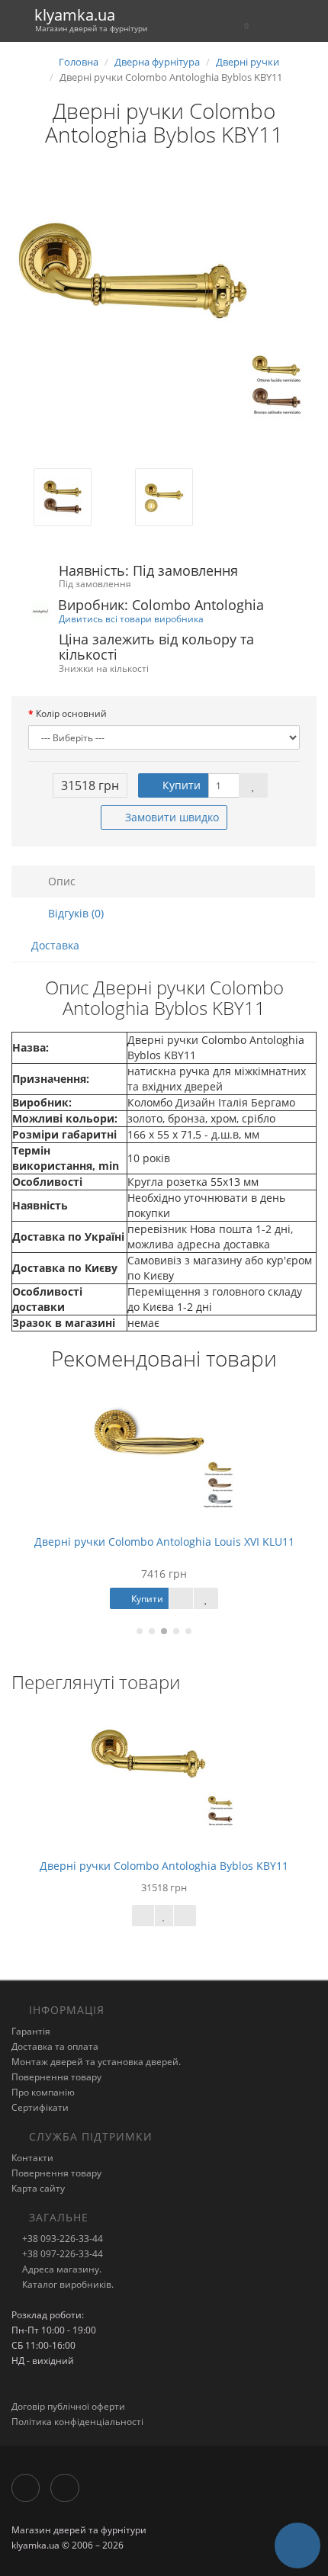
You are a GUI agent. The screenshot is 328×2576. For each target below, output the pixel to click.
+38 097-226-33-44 (61, 2254)
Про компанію (43, 2092)
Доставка (55, 945)
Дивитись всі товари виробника (131, 618)
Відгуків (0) (74, 913)
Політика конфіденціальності (77, 2422)
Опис (60, 881)
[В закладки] (253, 785)
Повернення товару (56, 2077)
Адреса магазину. (61, 2269)
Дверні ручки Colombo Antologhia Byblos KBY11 (164, 1866)
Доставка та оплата (55, 2046)
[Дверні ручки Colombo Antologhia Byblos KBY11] (164, 316)
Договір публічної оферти (68, 2406)
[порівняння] (185, 1916)
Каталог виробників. (67, 2284)
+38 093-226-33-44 (61, 2239)
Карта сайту (38, 2188)
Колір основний (71, 713)
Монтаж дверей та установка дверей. (96, 2062)
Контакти (32, 2158)
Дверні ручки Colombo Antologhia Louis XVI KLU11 (164, 1542)
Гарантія (31, 2031)
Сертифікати (40, 2107)
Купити (180, 785)
